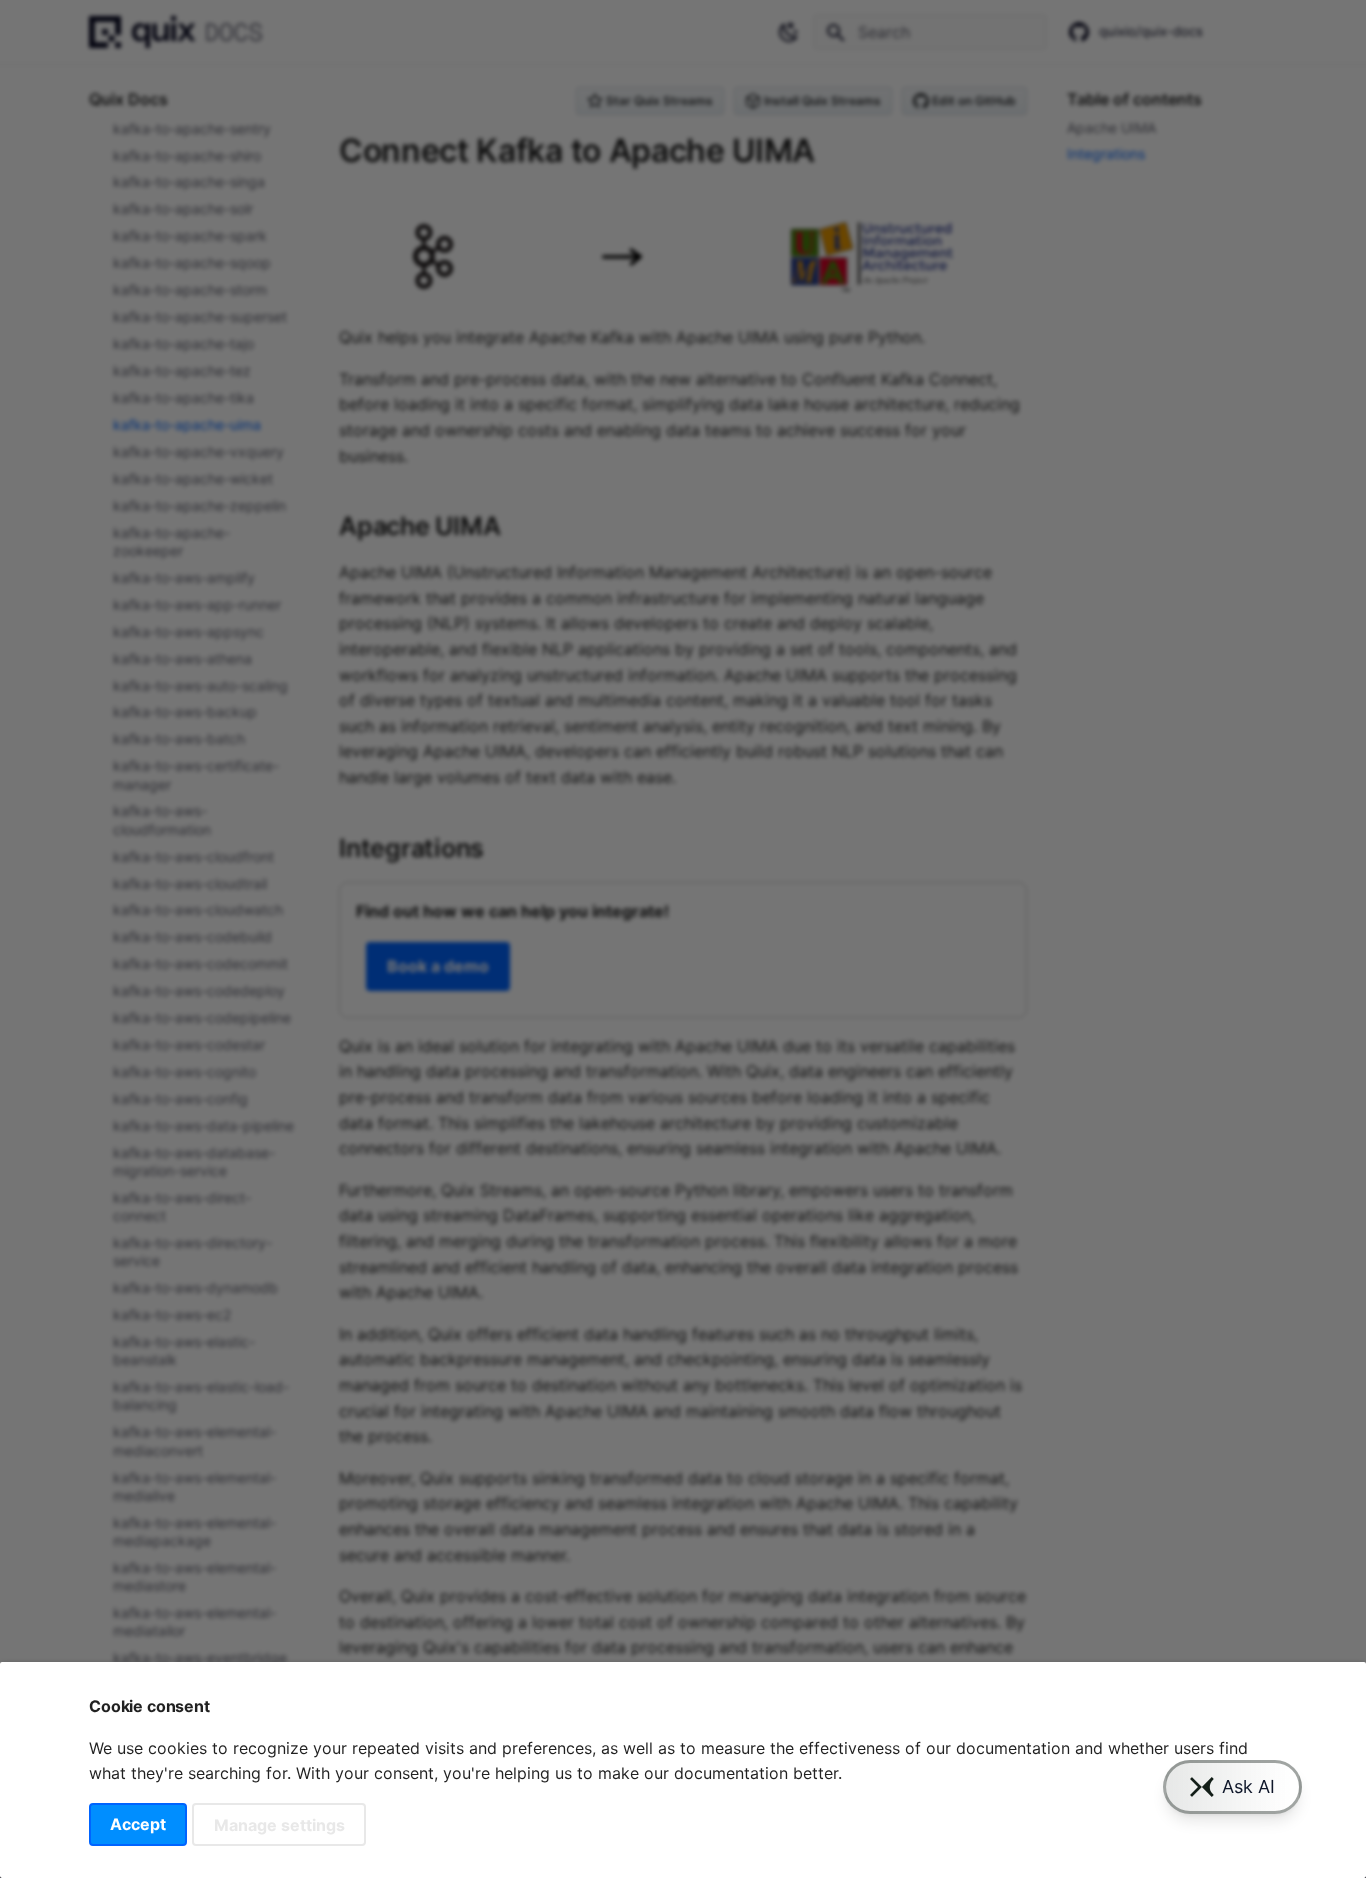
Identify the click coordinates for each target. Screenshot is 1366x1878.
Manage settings (279, 1824)
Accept (138, 1824)
